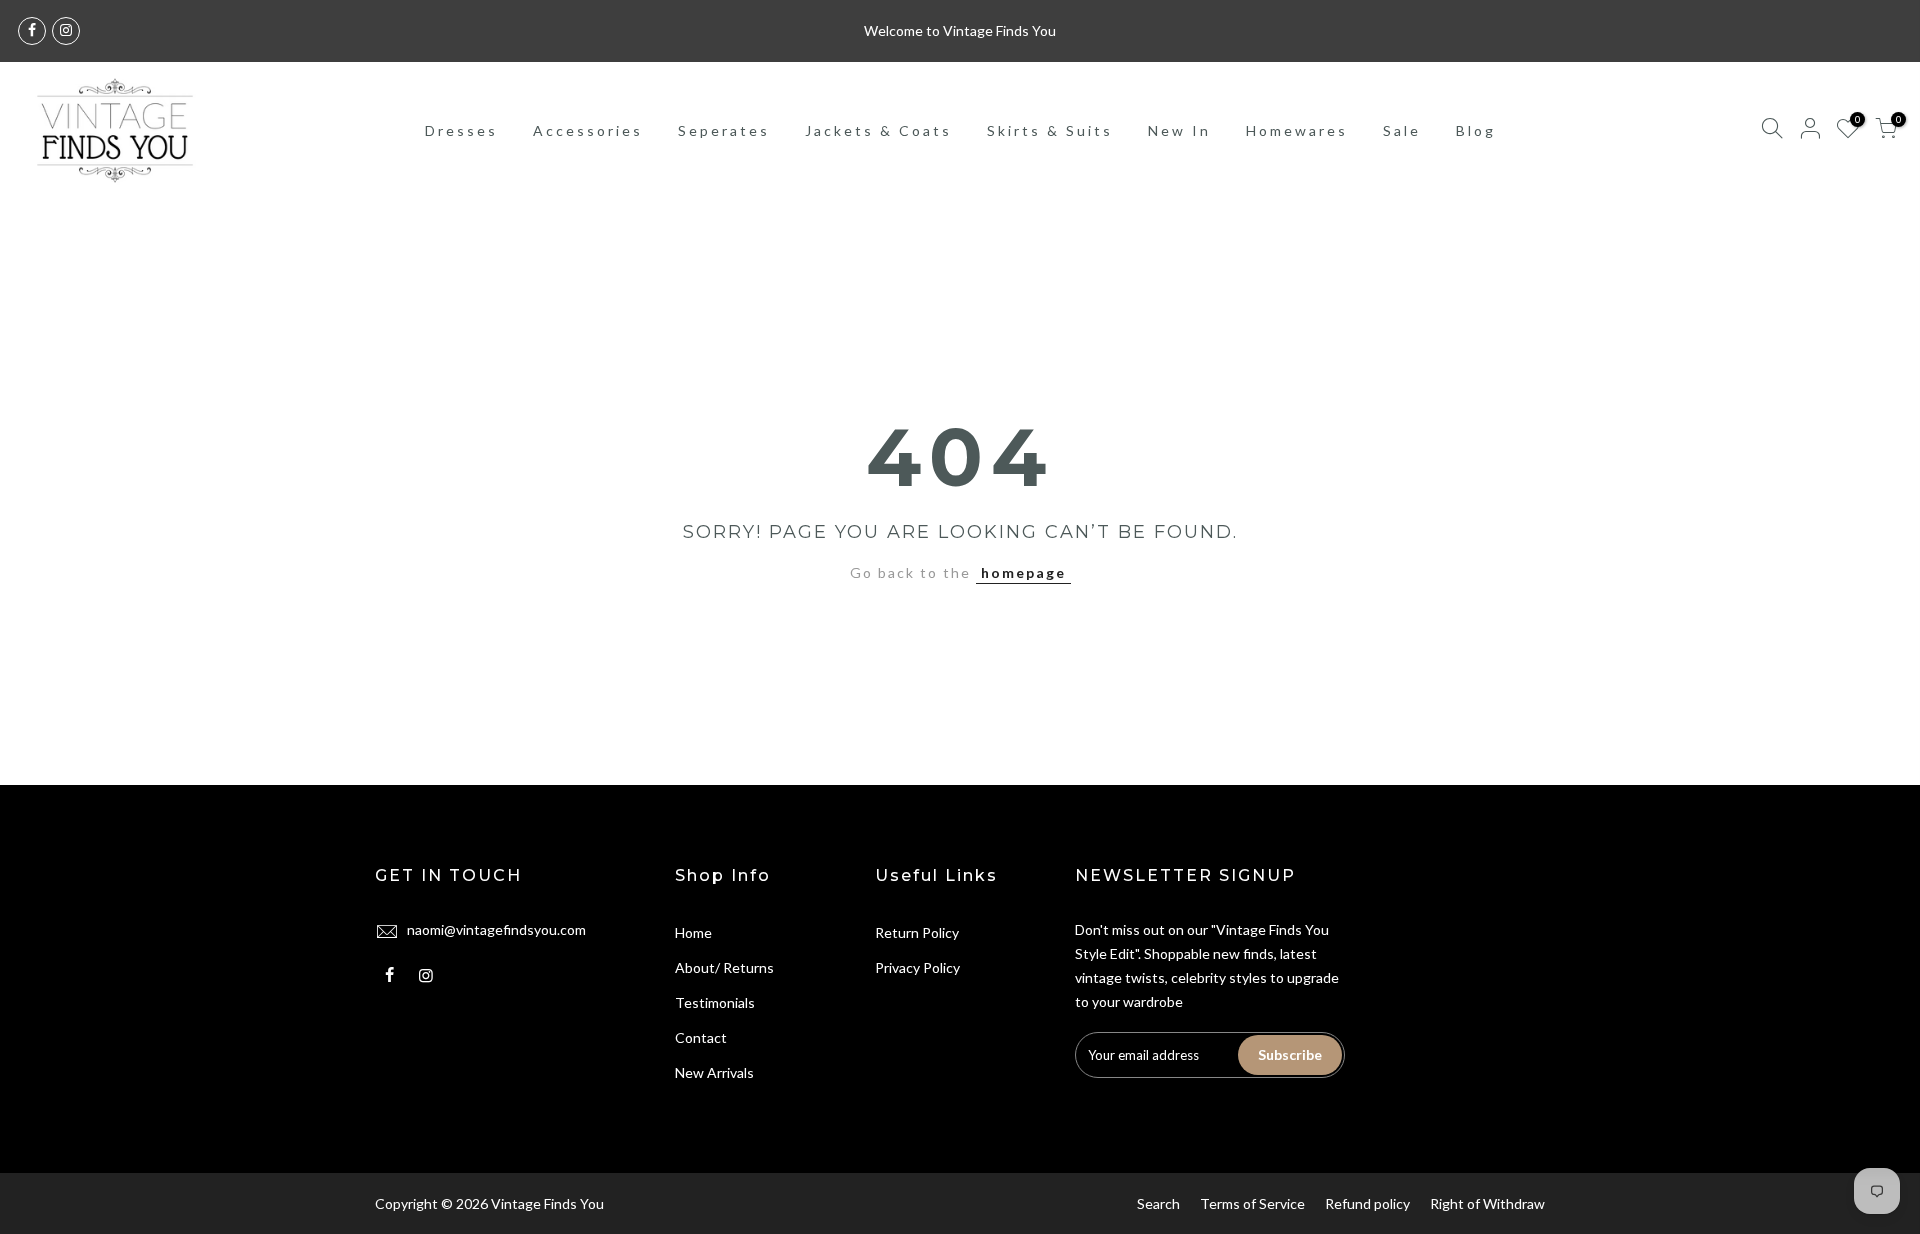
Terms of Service (1252, 1203)
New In (1179, 130)
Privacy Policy (917, 967)
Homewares (1297, 130)
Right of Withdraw (1487, 1203)
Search (1158, 1203)
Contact (701, 1037)
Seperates (724, 130)
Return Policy (917, 932)
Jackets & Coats (878, 130)
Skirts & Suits (1050, 130)
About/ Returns (724, 967)
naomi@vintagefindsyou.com (496, 929)
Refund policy (1367, 1203)
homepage (1023, 572)
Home (693, 932)
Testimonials (715, 1002)
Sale (1402, 130)
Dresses (461, 130)
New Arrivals (714, 1072)
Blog (1476, 130)
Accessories (588, 130)
